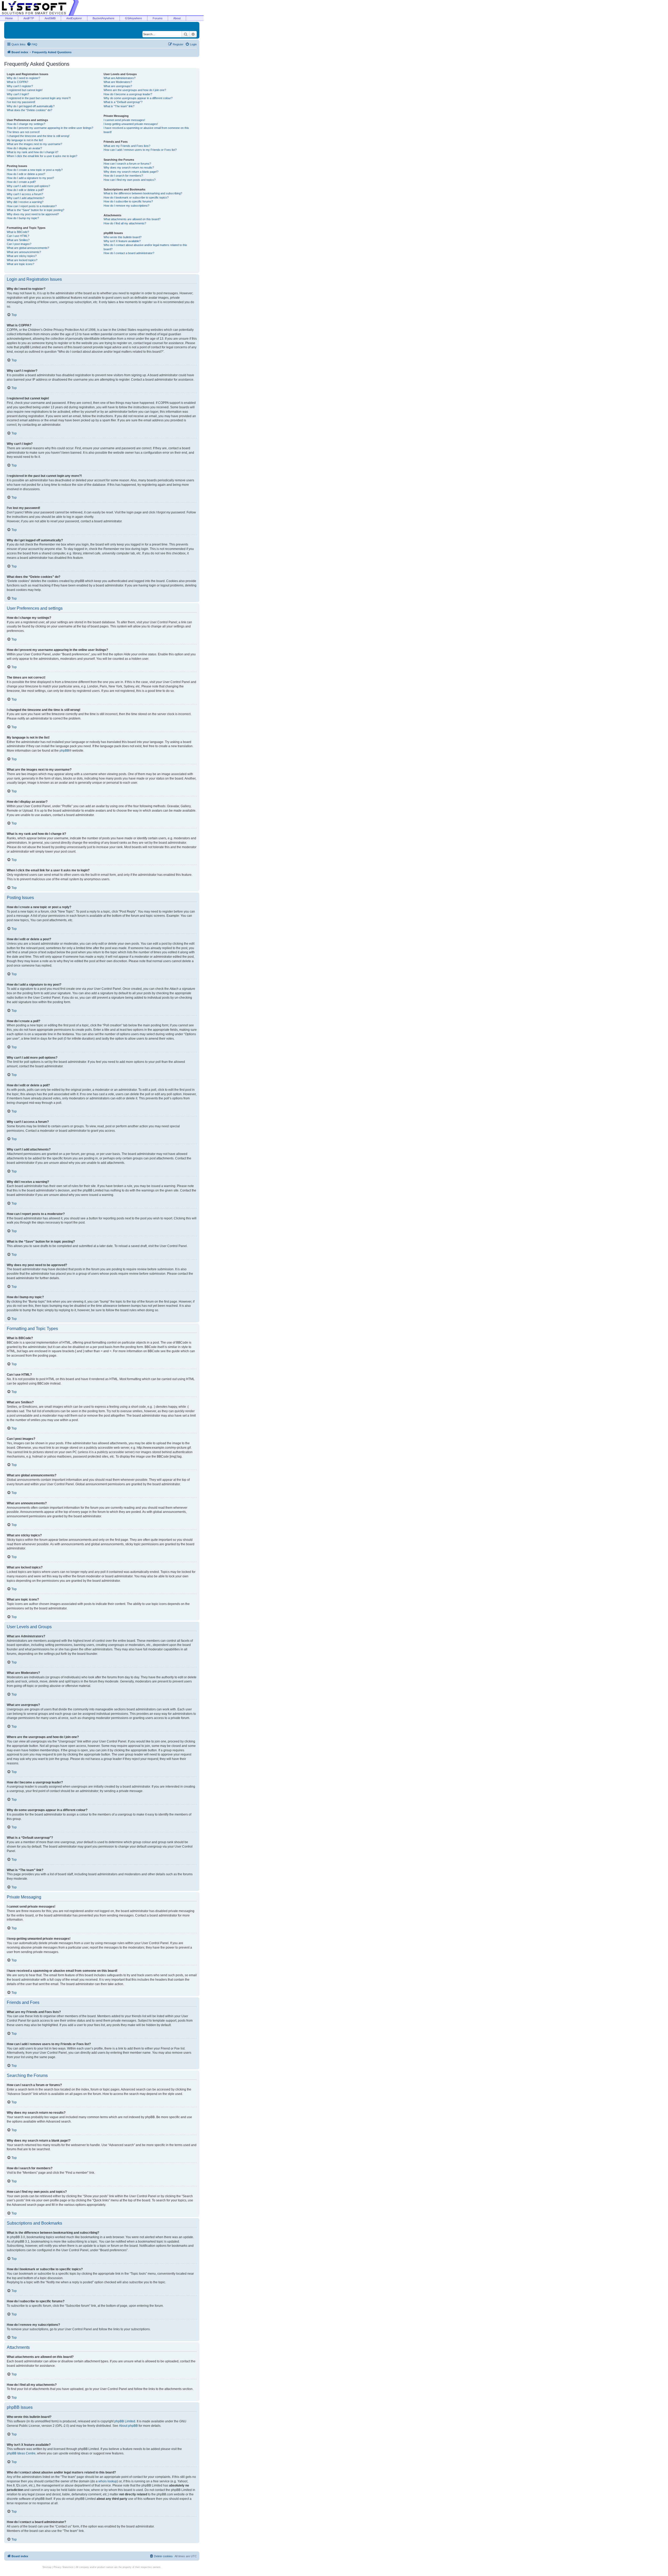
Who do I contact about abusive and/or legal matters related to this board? (145, 247)
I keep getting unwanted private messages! (131, 124)
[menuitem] (32, 44)
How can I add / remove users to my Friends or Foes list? (140, 150)
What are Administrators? (120, 78)
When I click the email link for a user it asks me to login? (42, 156)
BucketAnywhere (103, 18)
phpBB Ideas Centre (21, 2453)
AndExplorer (74, 18)
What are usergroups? (118, 86)
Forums (158, 18)
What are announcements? (24, 252)
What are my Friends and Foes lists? (127, 146)
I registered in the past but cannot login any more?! (39, 98)
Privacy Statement (64, 2567)
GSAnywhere (133, 18)
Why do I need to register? (23, 78)
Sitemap (47, 2567)
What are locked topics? (22, 260)
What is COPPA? (17, 82)
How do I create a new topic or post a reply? (35, 170)
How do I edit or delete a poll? (25, 190)
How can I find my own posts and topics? (130, 180)
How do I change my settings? (26, 124)
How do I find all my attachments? (125, 223)
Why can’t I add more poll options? (28, 186)
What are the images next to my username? (34, 144)
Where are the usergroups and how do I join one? (135, 90)
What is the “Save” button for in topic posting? (35, 210)
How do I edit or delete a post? (26, 174)
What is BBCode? (18, 232)
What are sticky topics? (22, 256)
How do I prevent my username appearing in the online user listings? (50, 128)
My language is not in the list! (25, 140)
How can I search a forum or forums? (127, 164)
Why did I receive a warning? (25, 202)
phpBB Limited (125, 2421)
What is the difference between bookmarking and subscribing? (143, 193)
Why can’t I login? (18, 94)
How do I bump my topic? (23, 218)
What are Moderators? (118, 82)
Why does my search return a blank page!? (131, 172)
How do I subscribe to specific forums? (128, 201)
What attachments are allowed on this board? (132, 219)
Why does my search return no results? (129, 167)
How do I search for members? (123, 176)
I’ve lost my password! (21, 102)
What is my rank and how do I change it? (32, 152)
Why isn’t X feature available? (122, 241)
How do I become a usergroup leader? (128, 94)
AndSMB (50, 18)
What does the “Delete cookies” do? (29, 110)
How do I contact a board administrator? (129, 253)
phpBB (64, 751)
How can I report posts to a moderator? (32, 206)
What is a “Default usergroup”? (123, 102)
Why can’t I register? (20, 86)
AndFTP (29, 18)
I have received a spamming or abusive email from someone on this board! (146, 130)
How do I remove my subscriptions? (126, 206)
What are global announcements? (28, 248)
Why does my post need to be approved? (33, 214)
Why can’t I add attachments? (26, 198)
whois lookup (108, 2481)
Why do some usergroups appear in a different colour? (138, 98)
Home (9, 18)
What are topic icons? (20, 264)
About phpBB (128, 2426)
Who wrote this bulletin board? (123, 237)
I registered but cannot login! (25, 90)
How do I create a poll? (21, 182)
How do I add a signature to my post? (30, 178)
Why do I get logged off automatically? (31, 106)
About (177, 18)
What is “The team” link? (119, 106)
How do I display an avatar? (24, 148)
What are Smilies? (18, 240)
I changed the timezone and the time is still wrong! (38, 136)
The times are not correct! (23, 132)
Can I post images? (19, 244)
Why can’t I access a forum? (25, 194)
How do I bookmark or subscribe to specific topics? (136, 197)
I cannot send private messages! (124, 120)
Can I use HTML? (18, 236)
